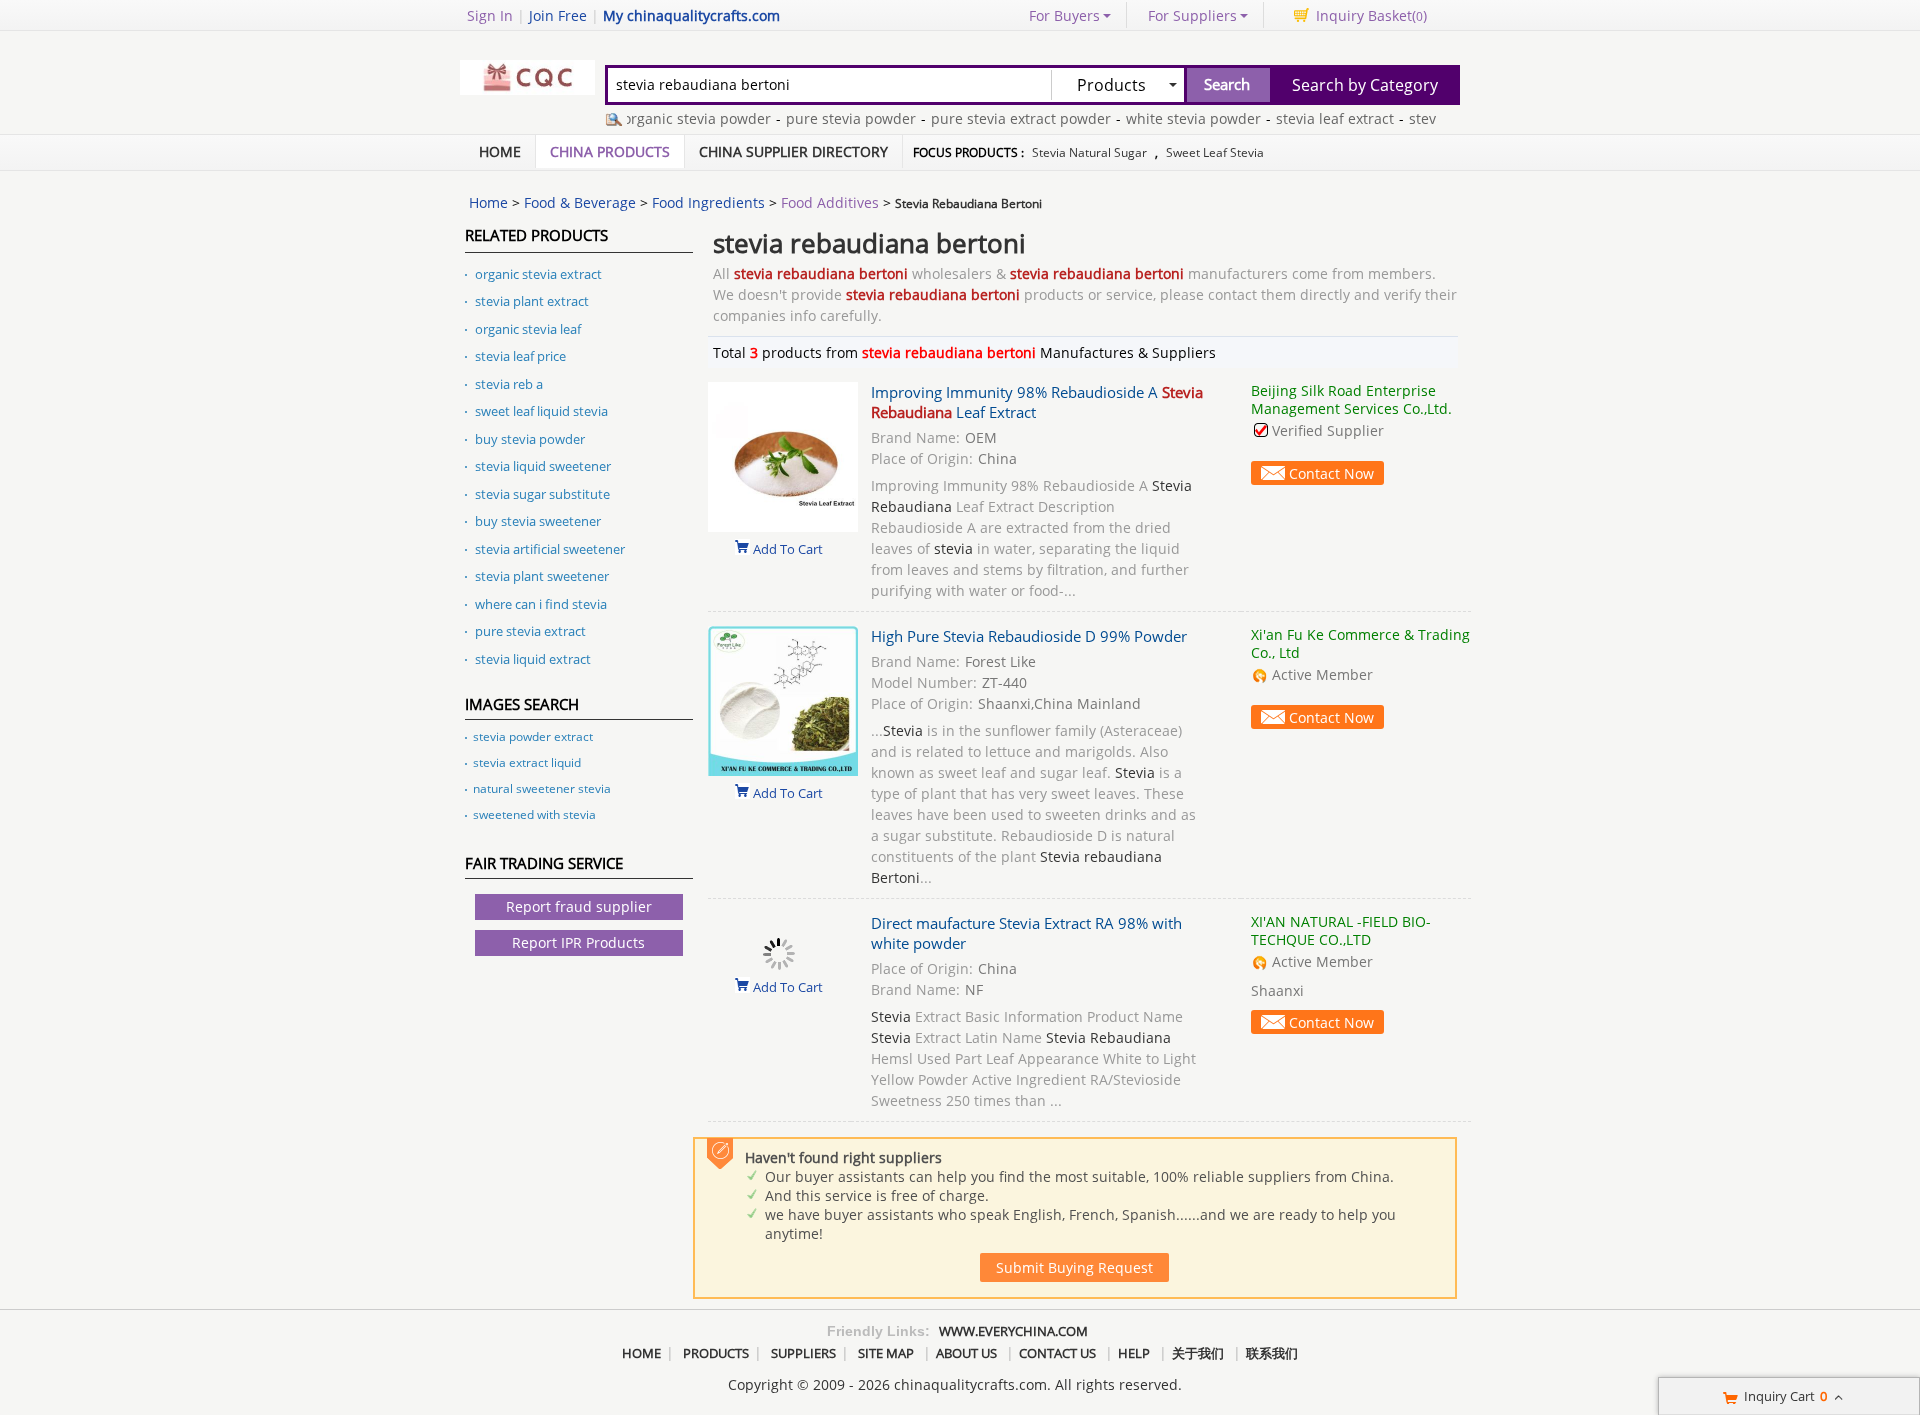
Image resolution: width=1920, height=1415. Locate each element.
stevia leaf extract (1311, 118)
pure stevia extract (530, 631)
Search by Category (1365, 85)
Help (1134, 1353)
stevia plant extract (532, 301)
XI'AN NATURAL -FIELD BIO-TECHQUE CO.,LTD (1341, 930)
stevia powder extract (533, 736)
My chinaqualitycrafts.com (691, 15)
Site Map (886, 1353)
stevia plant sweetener (542, 576)
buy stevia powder (530, 439)
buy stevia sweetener (538, 521)
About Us (966, 1353)
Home (500, 151)
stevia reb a (509, 384)
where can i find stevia (541, 604)
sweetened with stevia (534, 814)
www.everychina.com (1013, 1331)
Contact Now (1331, 473)
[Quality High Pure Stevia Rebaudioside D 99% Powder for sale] (783, 770)
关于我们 (1198, 1353)
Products (716, 1353)
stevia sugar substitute (542, 494)
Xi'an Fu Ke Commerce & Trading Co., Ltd (1360, 643)
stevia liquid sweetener (543, 466)
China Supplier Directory (793, 151)
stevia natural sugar (1089, 152)
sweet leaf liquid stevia (541, 411)
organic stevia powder (673, 118)
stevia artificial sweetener (550, 549)
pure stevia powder (827, 118)
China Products (610, 151)
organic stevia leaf (528, 329)
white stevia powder (1169, 118)
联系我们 (1272, 1353)
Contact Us (1057, 1353)
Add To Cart (788, 548)
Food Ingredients (708, 202)
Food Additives (830, 202)
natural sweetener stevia (542, 788)
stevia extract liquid (527, 762)
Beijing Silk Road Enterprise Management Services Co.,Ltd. (1351, 399)
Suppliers (803, 1353)
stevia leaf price (520, 356)
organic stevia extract (538, 274)
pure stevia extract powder (997, 118)
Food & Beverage (580, 202)
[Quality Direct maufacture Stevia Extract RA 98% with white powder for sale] (779, 964)
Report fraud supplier (579, 906)
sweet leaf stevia (1215, 152)
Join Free (558, 15)
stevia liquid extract (533, 659)
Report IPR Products (578, 942)
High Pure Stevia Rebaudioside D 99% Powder (1029, 636)
